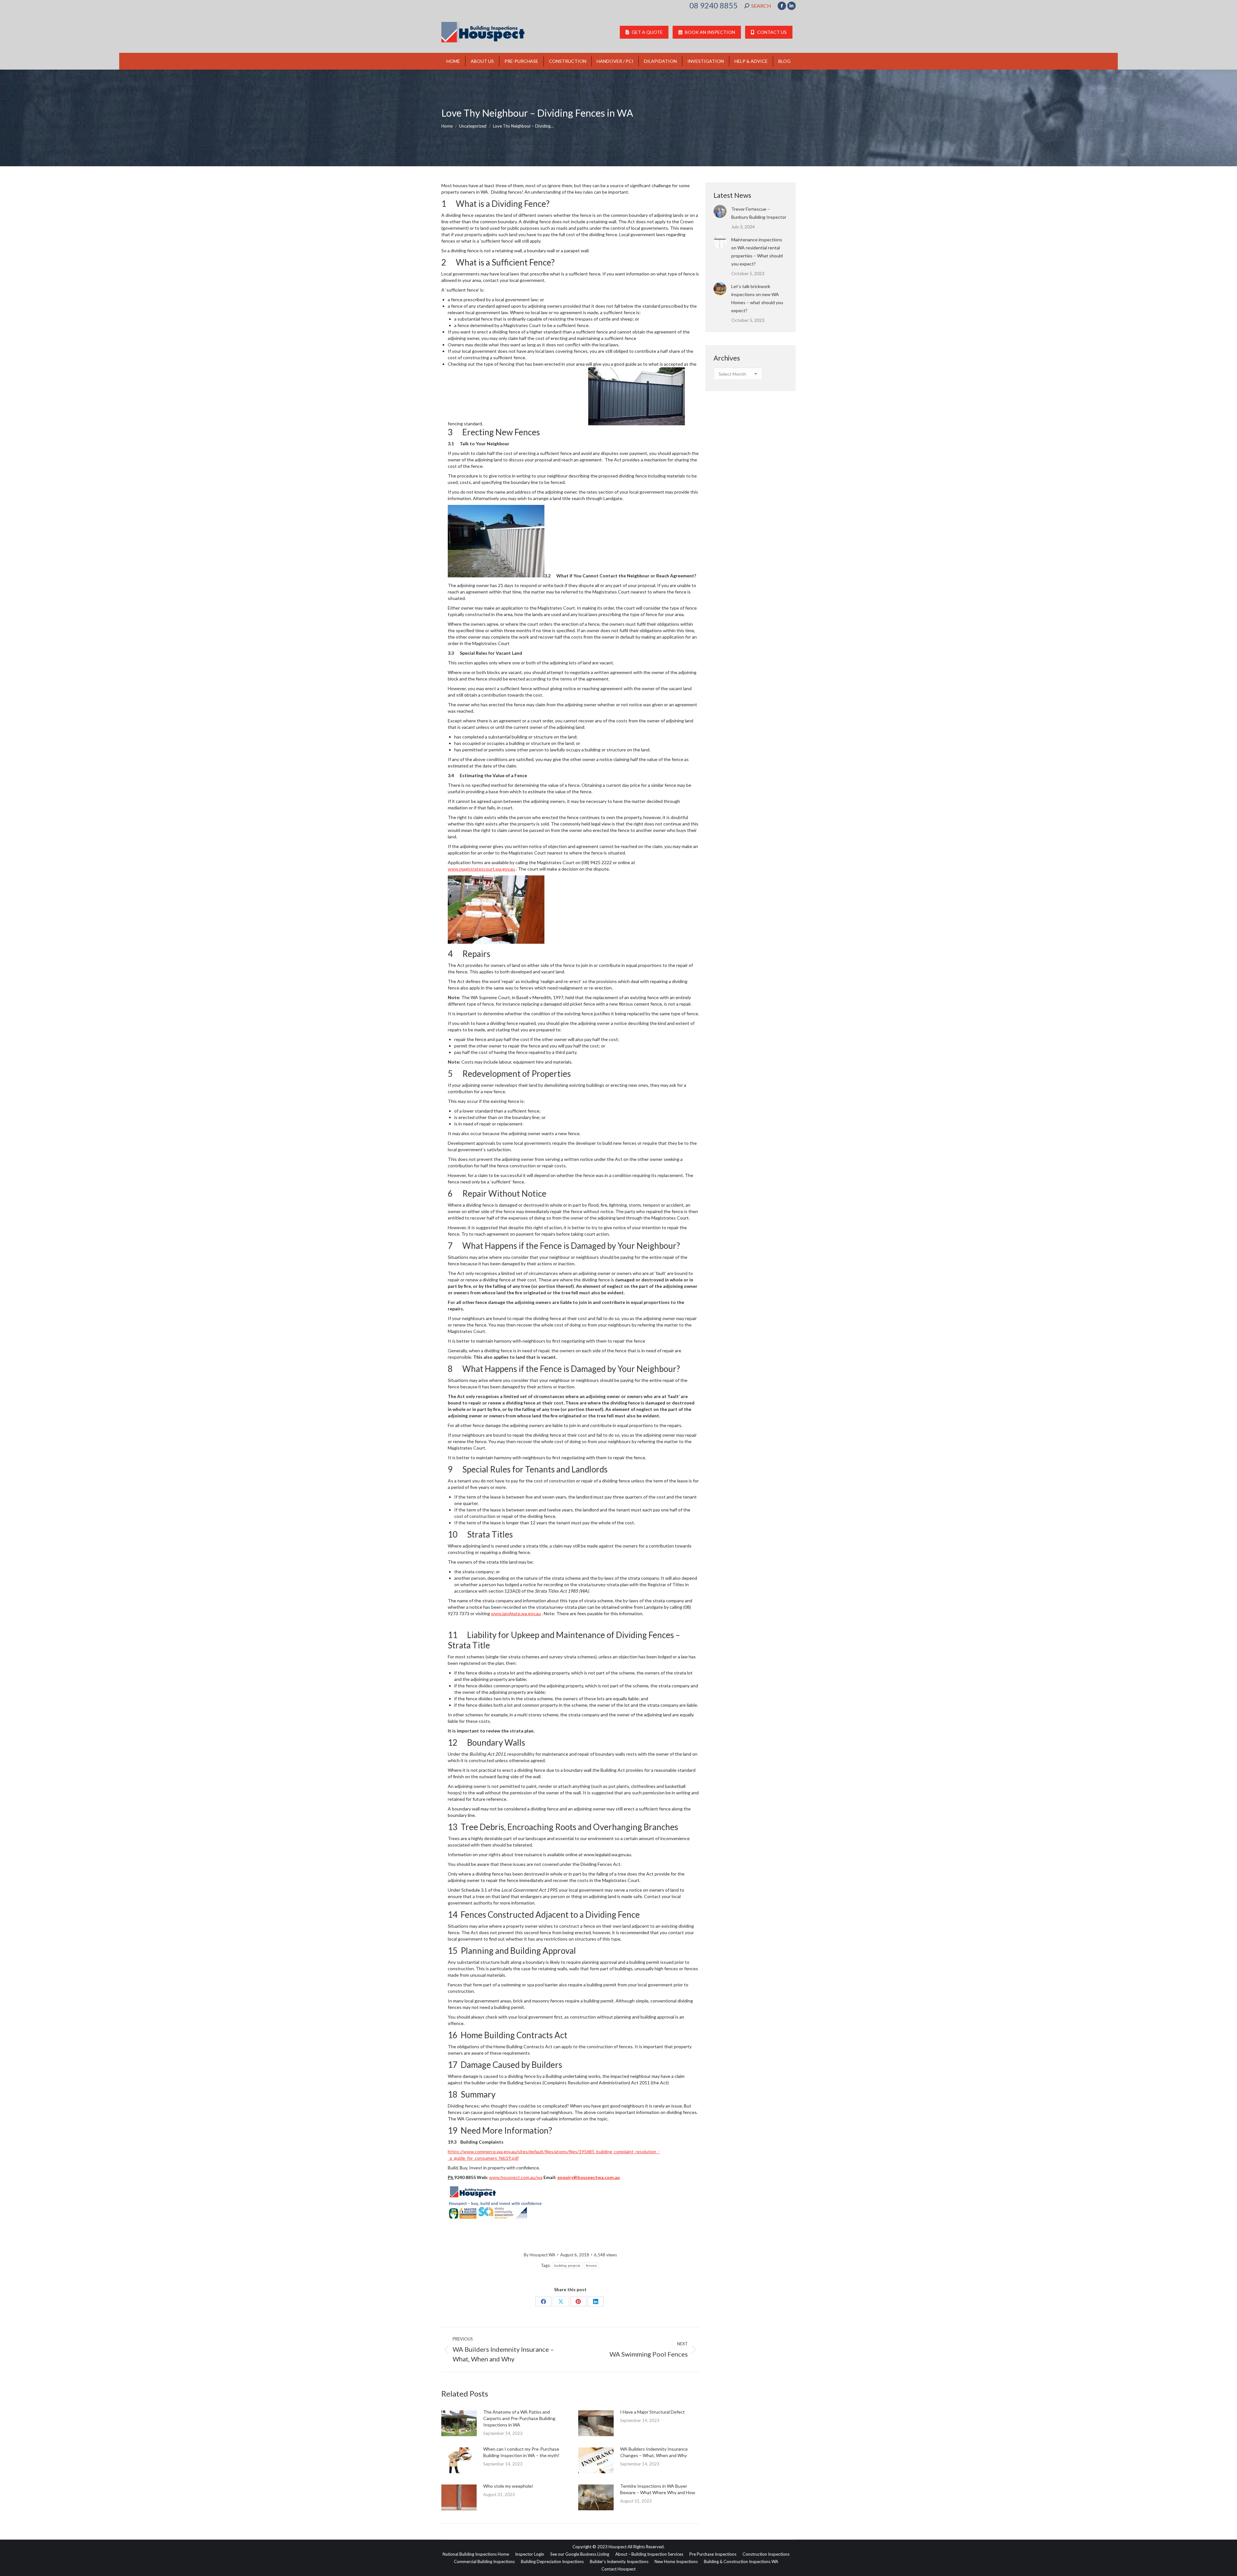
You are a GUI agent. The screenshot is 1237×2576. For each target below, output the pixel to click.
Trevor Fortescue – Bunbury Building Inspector (759, 213)
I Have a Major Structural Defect (652, 2412)
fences (591, 2266)
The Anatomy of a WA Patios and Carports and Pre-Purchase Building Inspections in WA (519, 2418)
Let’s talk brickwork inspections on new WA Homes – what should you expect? (757, 298)
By (540, 2255)
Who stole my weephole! (508, 2486)
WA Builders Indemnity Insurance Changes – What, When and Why (654, 2452)
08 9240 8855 (714, 5)
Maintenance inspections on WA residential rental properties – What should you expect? (757, 252)
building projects (567, 2266)
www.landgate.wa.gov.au (516, 1613)
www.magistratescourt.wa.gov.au (481, 869)
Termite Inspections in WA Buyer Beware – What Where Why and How (658, 2489)
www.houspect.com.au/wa (516, 2177)
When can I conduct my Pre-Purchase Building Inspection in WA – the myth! (521, 2452)
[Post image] (459, 2423)
